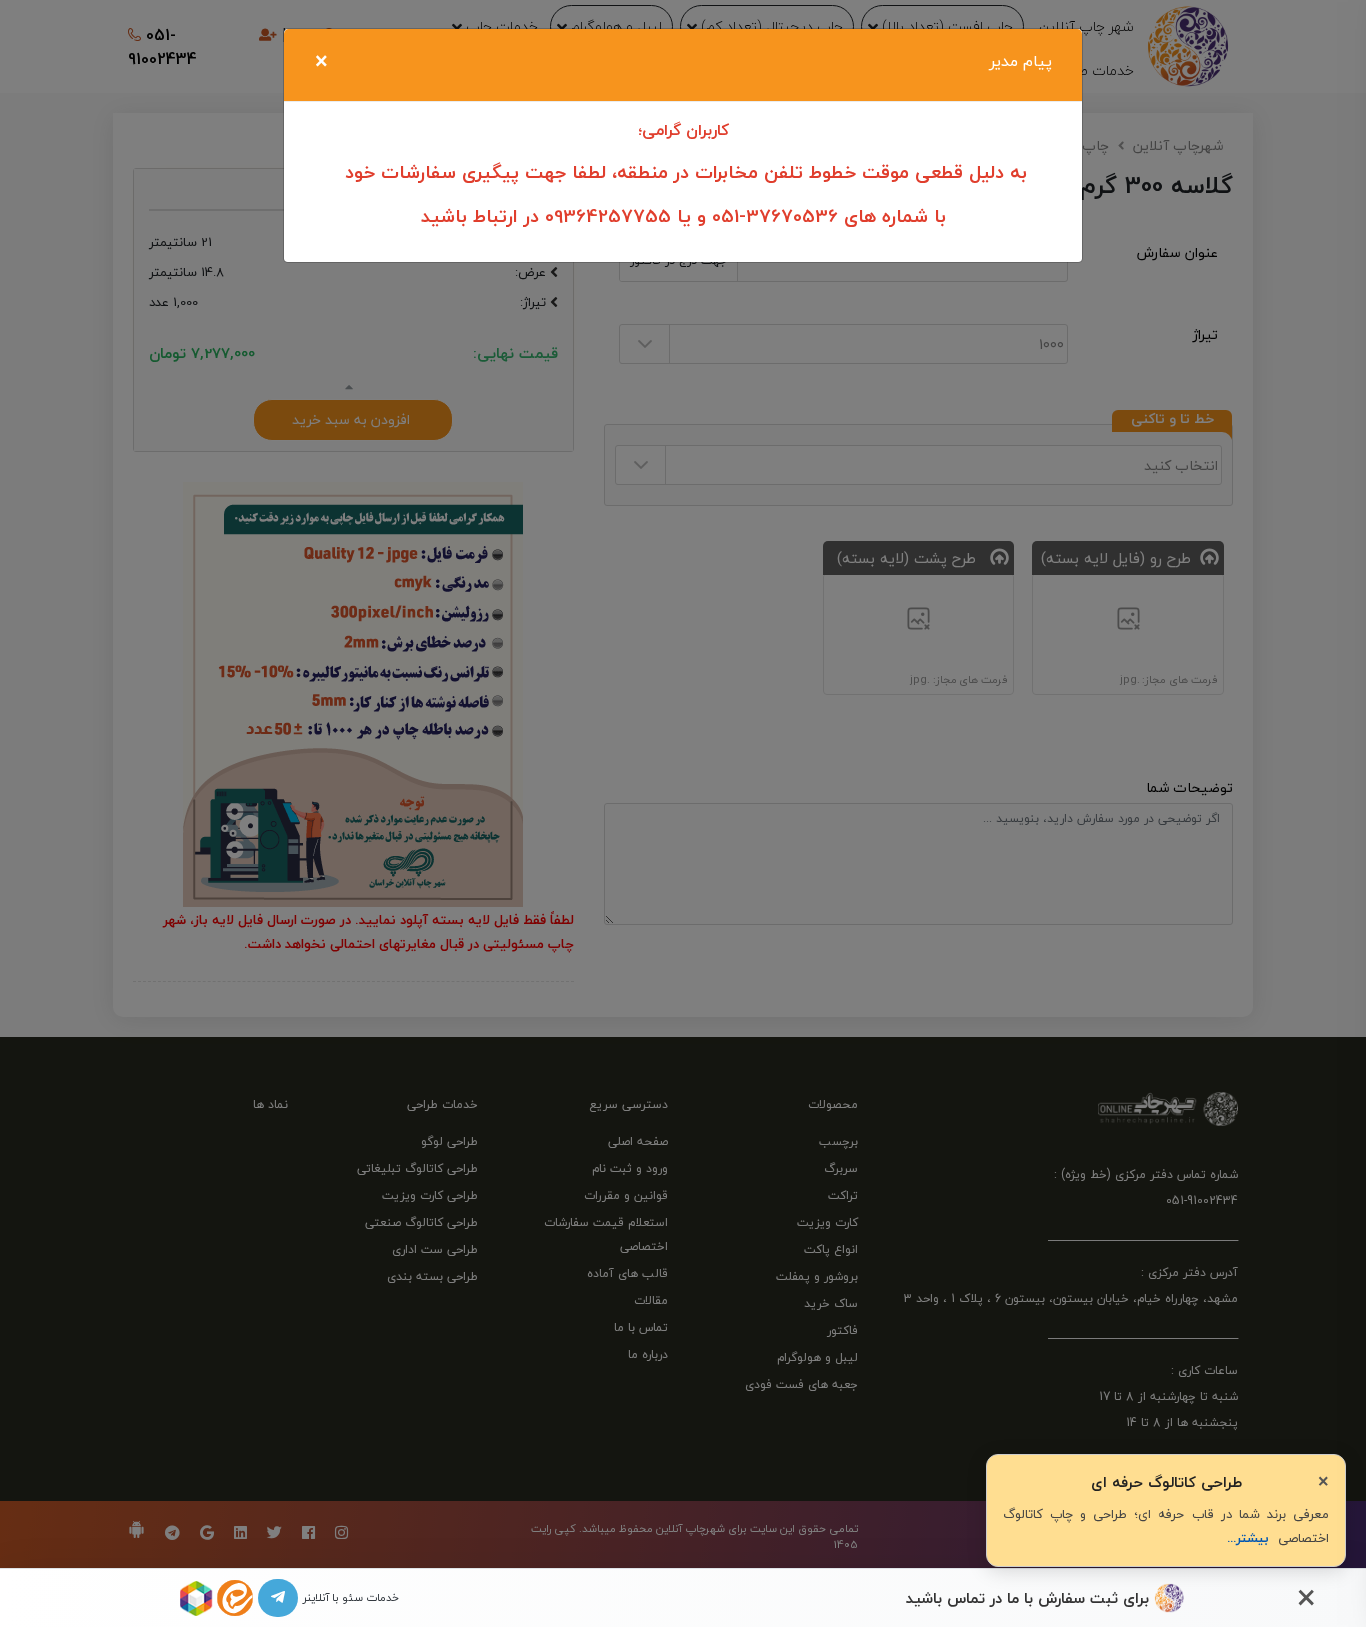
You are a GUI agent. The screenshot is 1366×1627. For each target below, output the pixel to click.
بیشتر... (1248, 1538)
